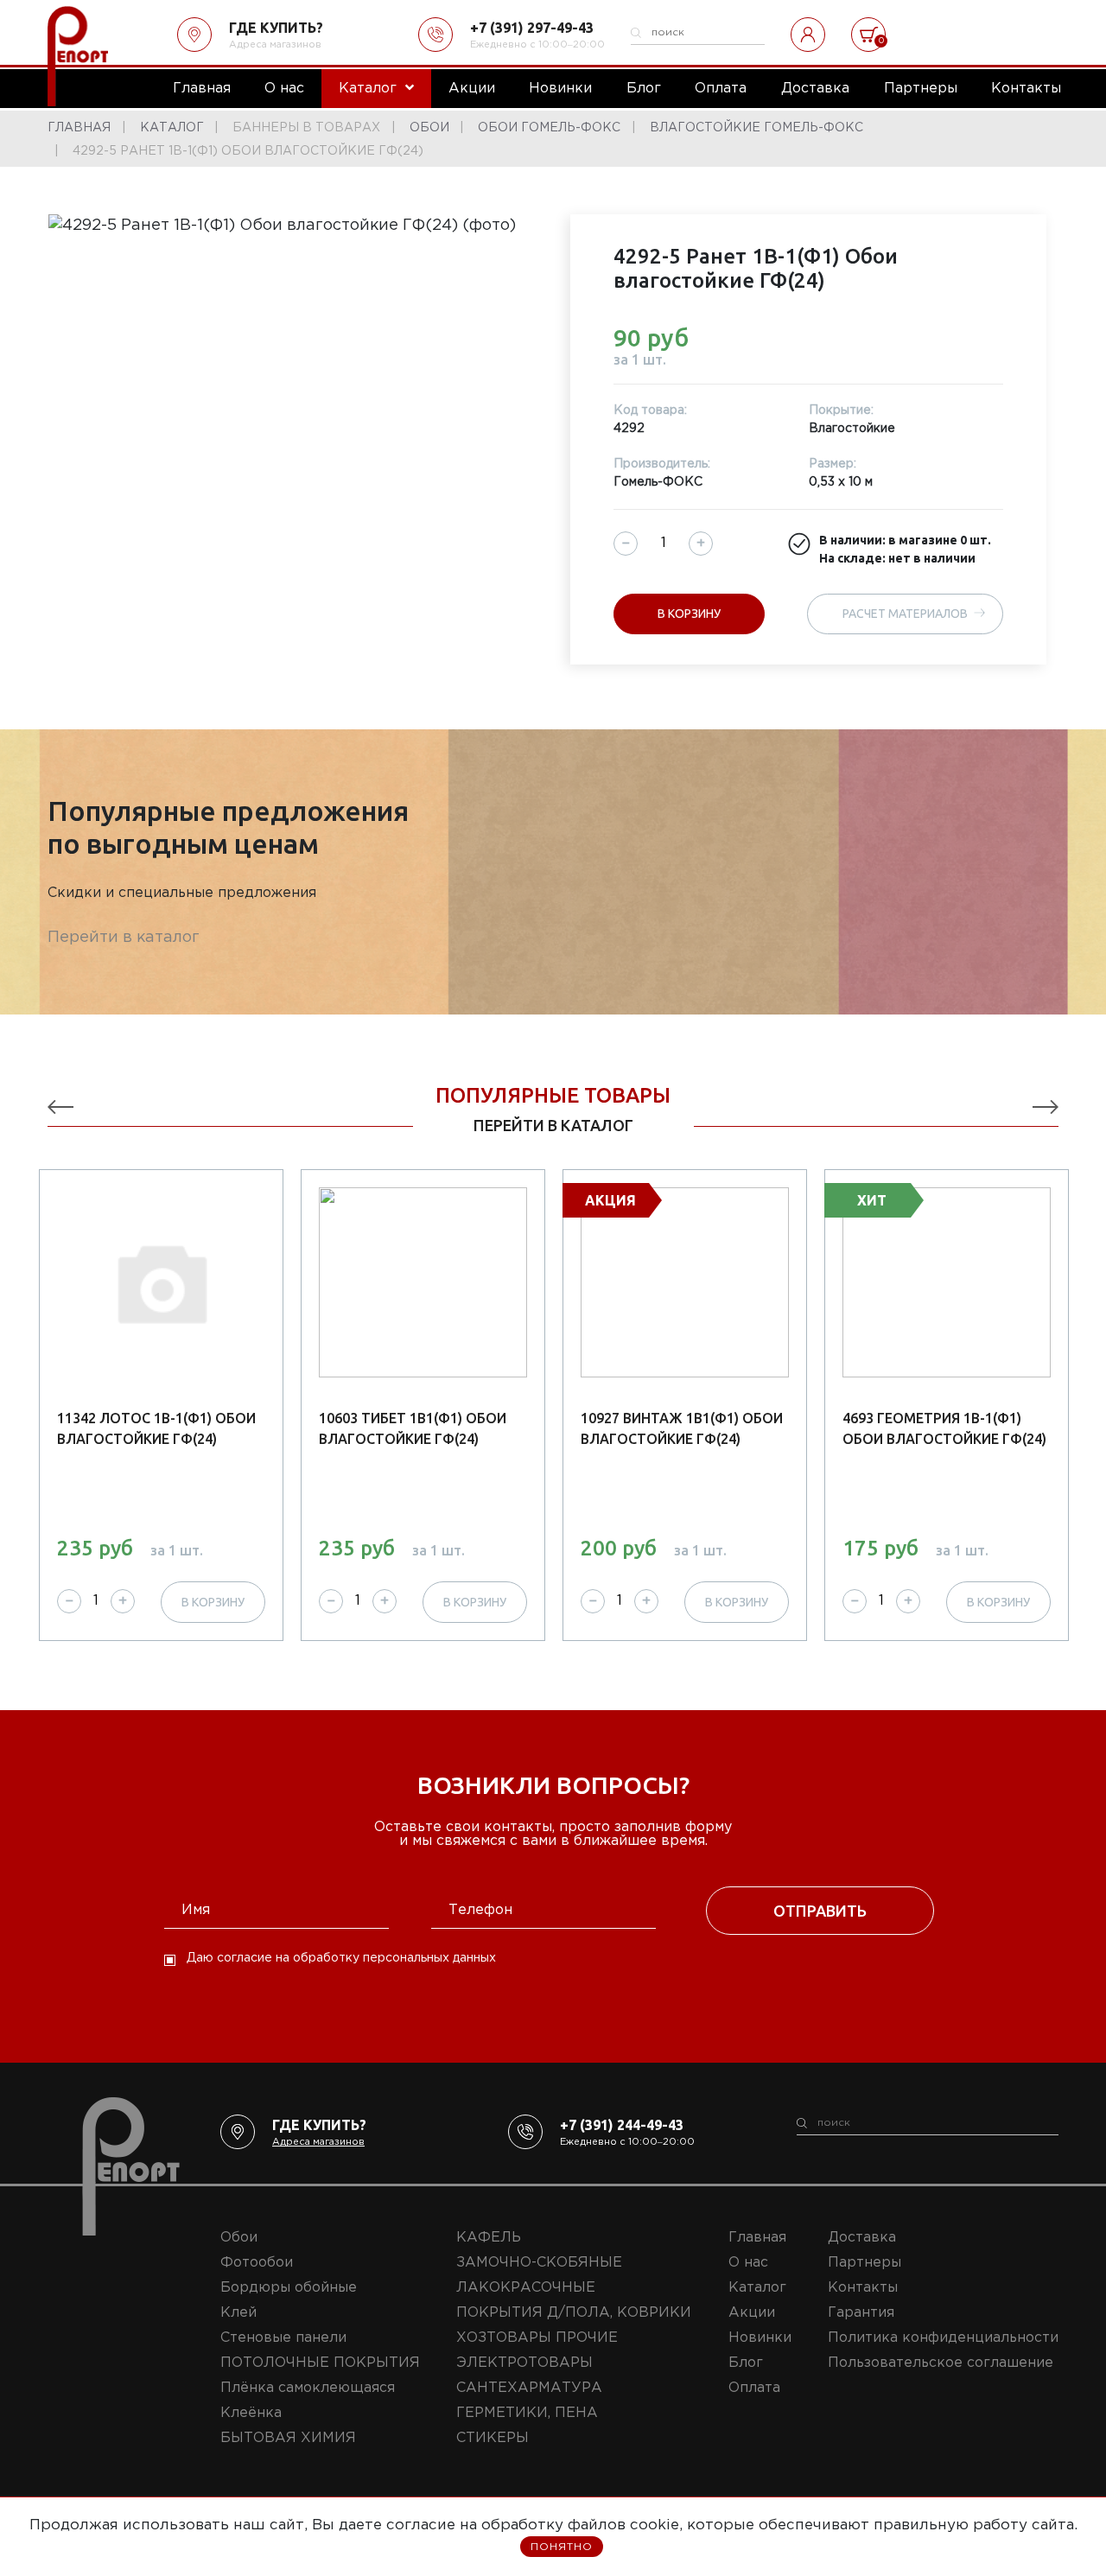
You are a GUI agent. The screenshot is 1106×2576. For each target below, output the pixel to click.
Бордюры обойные (289, 2288)
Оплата (754, 2388)
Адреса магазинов (275, 45)
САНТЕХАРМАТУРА (529, 2388)
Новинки (760, 2338)
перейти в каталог (553, 1125)
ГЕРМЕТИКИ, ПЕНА (527, 2413)
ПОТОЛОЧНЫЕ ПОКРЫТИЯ (320, 2363)
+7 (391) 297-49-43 (532, 28)
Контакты (863, 2288)
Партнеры (864, 2263)
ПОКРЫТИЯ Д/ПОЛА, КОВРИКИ (574, 2313)
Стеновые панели (283, 2338)
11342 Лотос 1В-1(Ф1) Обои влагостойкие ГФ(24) (156, 1428)
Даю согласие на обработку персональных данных (341, 1958)
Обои (239, 2238)
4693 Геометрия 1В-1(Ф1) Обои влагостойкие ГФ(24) (944, 1428)
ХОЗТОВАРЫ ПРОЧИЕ (537, 2338)
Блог (746, 2363)
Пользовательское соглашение (941, 2363)
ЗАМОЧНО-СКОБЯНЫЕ (539, 2263)
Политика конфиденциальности (943, 2338)
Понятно (562, 2547)
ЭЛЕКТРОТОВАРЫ (524, 2363)
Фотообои (257, 2263)
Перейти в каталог (124, 938)
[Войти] (808, 35)
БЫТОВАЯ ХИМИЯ (288, 2438)
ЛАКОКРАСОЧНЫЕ (526, 2288)
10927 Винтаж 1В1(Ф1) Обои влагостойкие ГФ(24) (682, 1428)
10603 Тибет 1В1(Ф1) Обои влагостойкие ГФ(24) (413, 1428)
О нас (748, 2263)
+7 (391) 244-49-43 (622, 2125)
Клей (238, 2313)
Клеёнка (251, 2413)
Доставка (862, 2238)
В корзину (689, 614)
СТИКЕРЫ (493, 2438)
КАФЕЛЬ (489, 2238)
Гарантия (861, 2313)
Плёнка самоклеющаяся (308, 2388)
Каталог (757, 2288)
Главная (757, 2238)
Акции (752, 2313)
